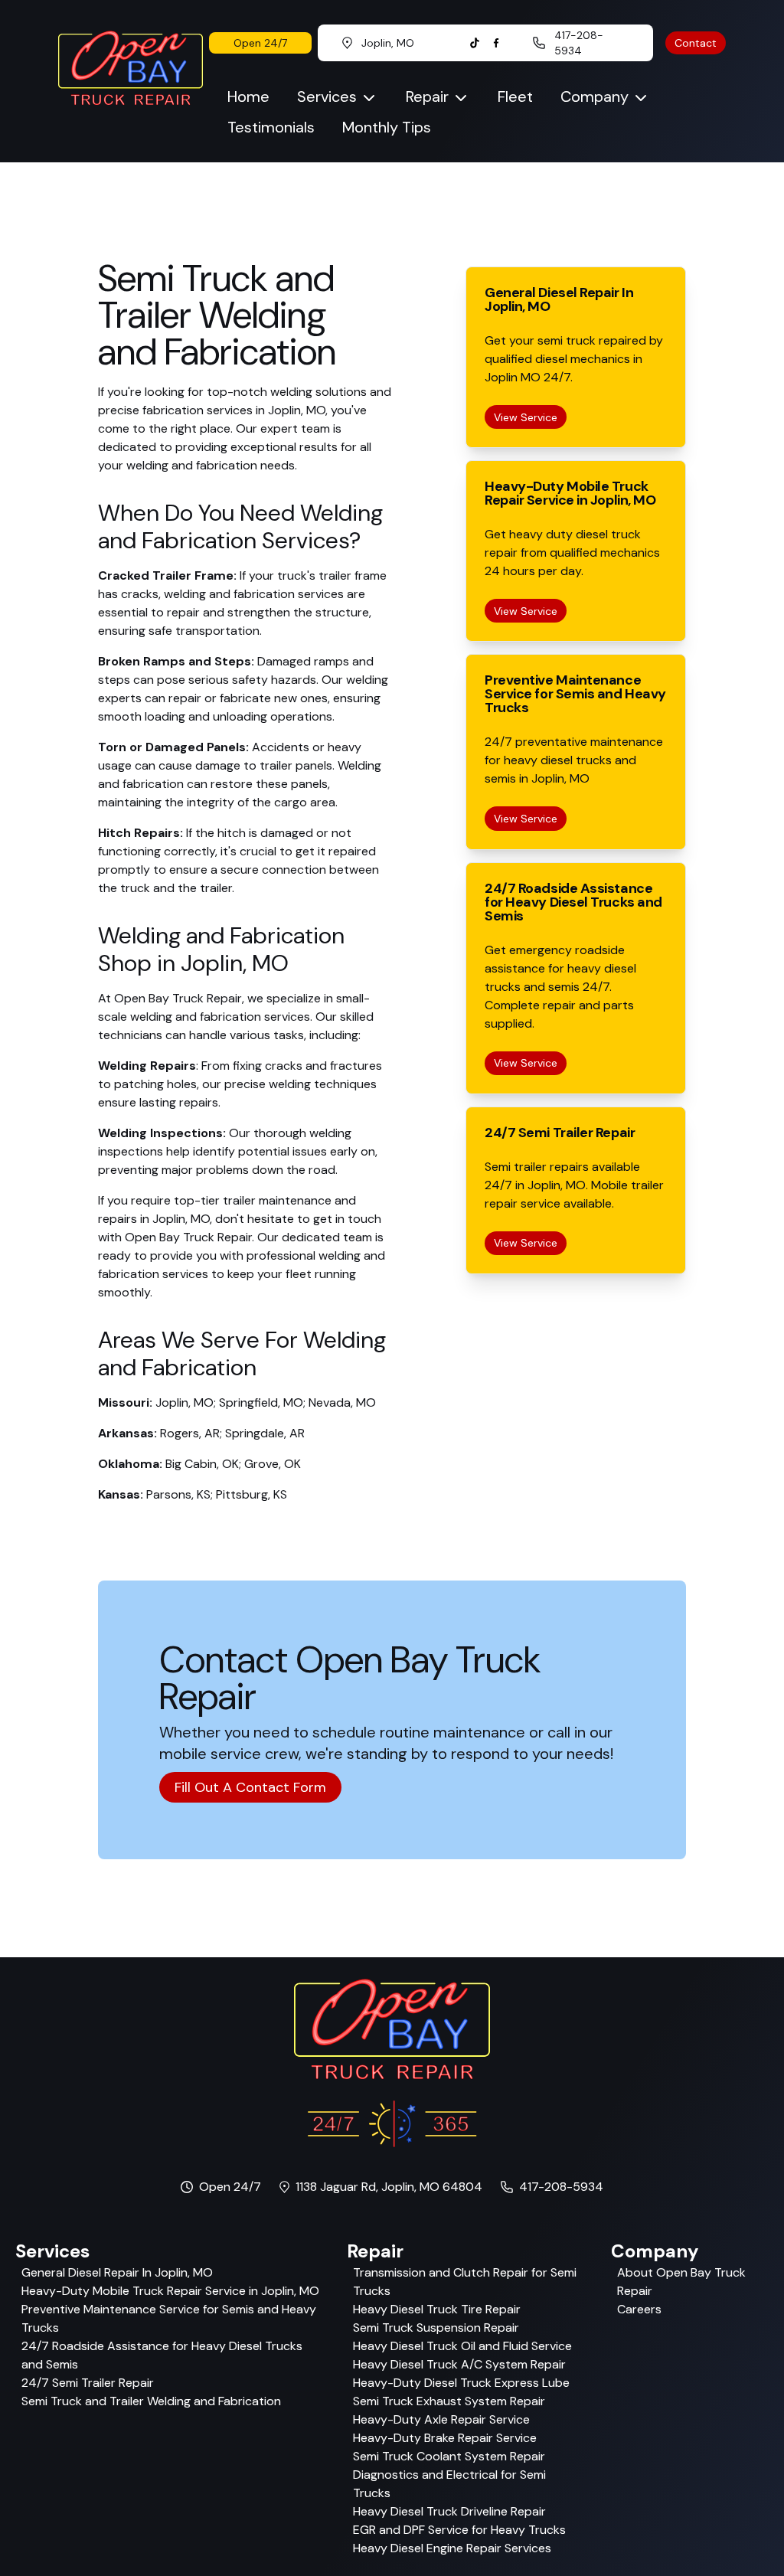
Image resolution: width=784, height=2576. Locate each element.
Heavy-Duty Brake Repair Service (445, 2438)
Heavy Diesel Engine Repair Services (452, 2548)
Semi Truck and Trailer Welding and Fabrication (151, 2401)
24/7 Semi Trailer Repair (88, 2383)
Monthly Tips (387, 127)
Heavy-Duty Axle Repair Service (441, 2419)
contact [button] (696, 43)
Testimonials (271, 127)
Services (327, 96)
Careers (639, 2309)
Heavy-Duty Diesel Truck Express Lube (461, 2383)
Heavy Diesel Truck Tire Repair (437, 2309)
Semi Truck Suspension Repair (436, 2328)
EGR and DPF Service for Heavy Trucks (459, 2530)
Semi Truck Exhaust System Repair (449, 2401)
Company (595, 96)
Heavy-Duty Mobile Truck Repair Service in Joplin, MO (170, 2291)
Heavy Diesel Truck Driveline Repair (449, 2511)
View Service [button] (526, 417)
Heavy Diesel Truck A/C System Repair (459, 2364)
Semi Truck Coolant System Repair (449, 2456)
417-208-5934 (561, 2187)
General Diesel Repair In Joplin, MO (117, 2272)
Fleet (515, 96)
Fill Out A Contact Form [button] (250, 1787)
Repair (427, 96)
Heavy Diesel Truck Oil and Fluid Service (462, 2346)
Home (248, 96)
